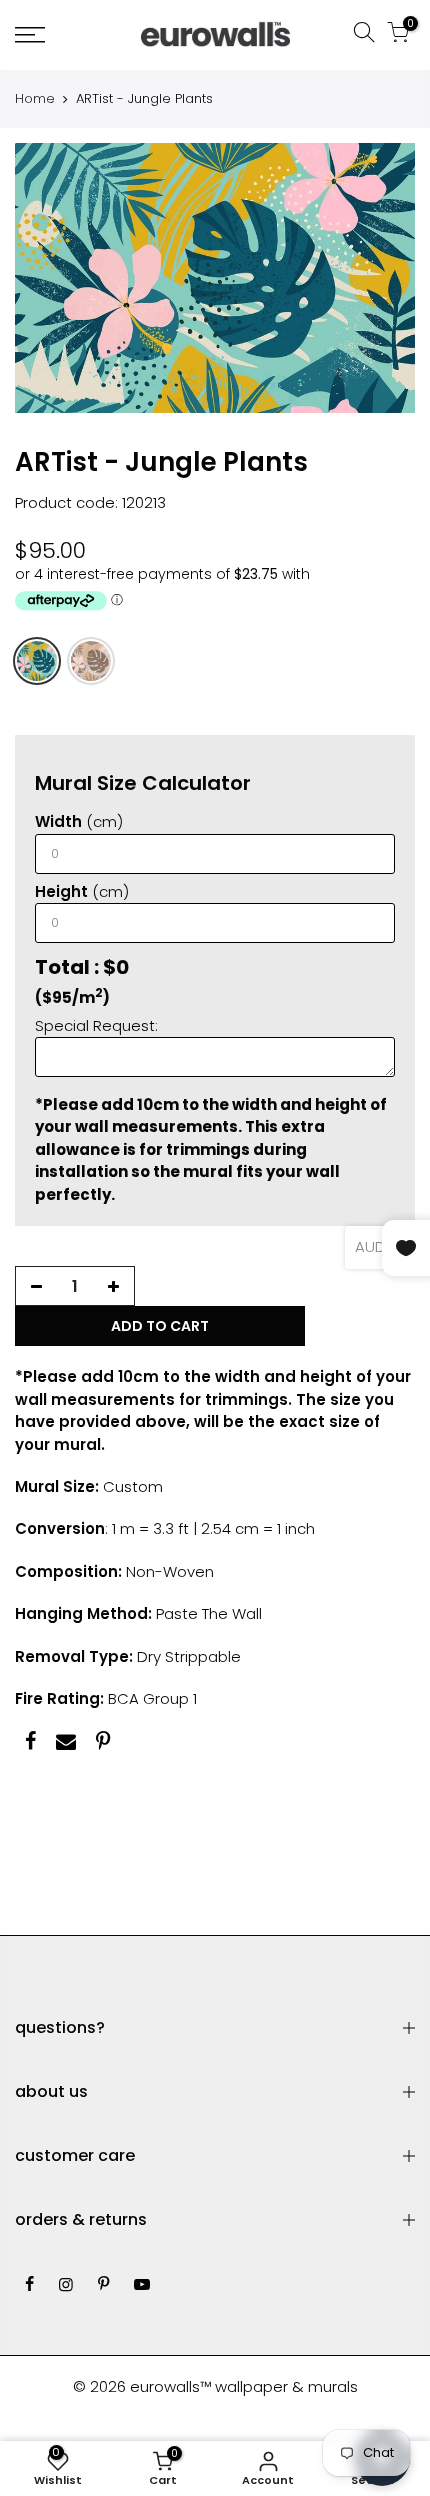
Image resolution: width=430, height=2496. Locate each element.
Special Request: (96, 1024)
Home (35, 99)
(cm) (79, 821)
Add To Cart (160, 1325)
